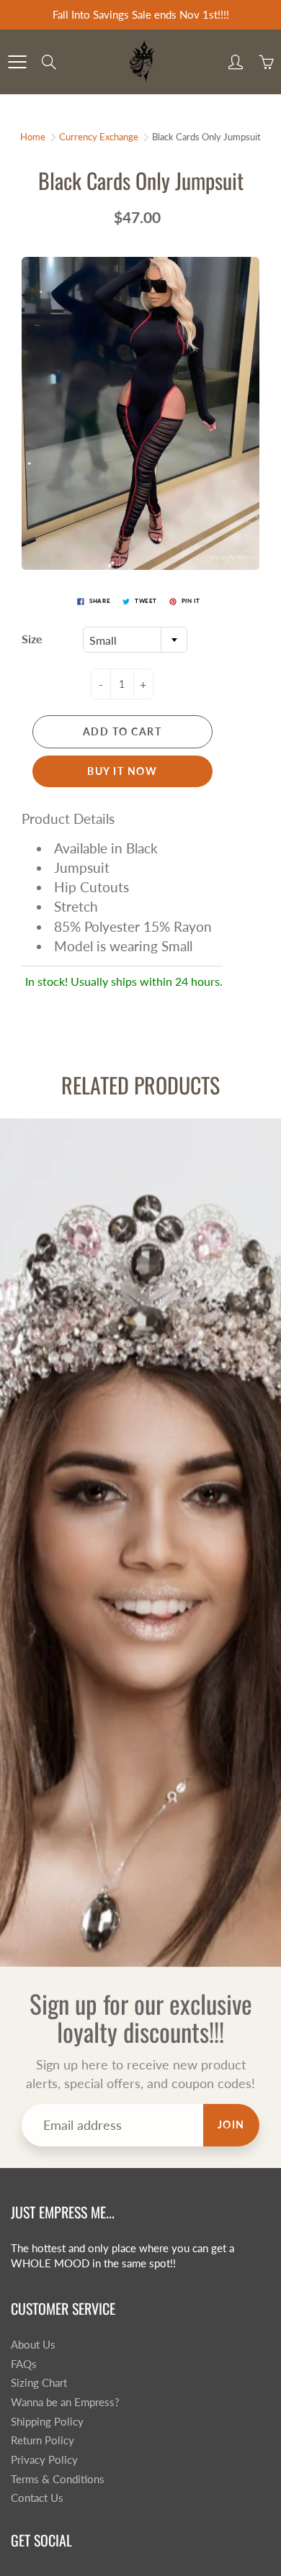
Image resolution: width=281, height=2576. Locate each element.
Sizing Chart (39, 2383)
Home (33, 137)
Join (231, 2124)
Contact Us (37, 2498)
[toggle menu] (17, 62)
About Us (33, 2345)
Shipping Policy (47, 2422)
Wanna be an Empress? (65, 2402)
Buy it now (122, 771)
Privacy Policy (44, 2460)
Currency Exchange (99, 137)
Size (32, 639)
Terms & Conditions (58, 2479)
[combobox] (135, 640)
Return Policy (43, 2440)
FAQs (24, 2364)
